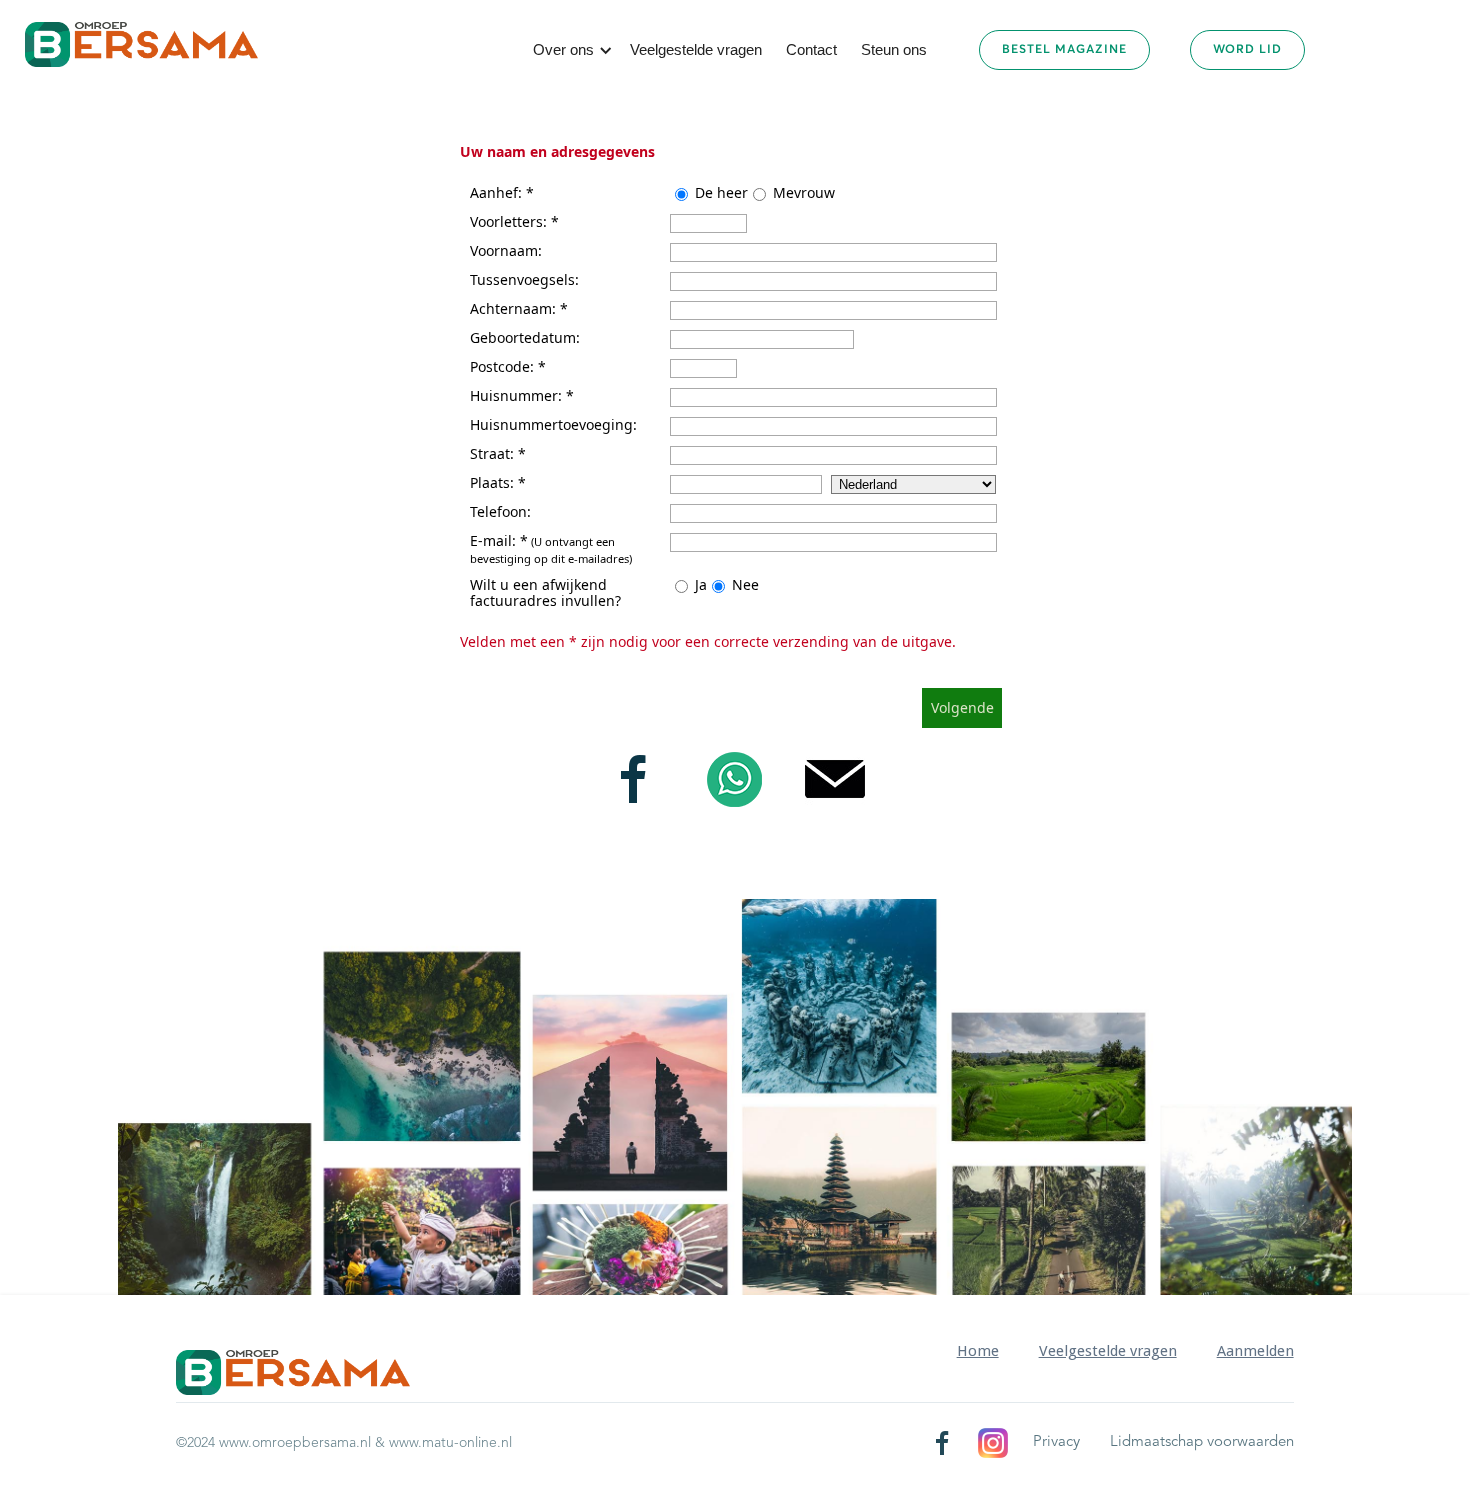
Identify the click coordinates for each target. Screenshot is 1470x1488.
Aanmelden (1255, 1351)
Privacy (1056, 1442)
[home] (141, 44)
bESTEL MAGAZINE (1064, 50)
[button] (569, 50)
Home (978, 1351)
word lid (1247, 50)
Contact (811, 49)
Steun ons (894, 49)
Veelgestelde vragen (696, 49)
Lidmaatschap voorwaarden (1202, 1442)
